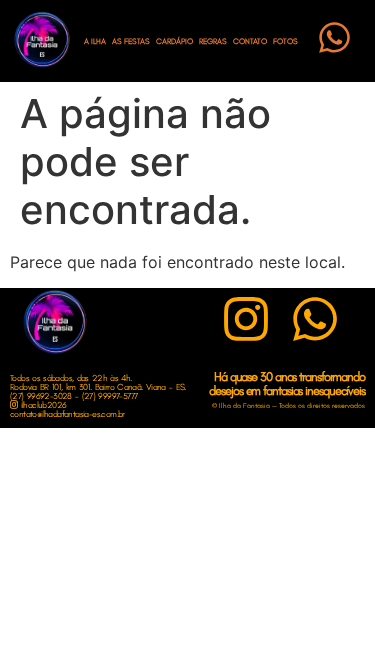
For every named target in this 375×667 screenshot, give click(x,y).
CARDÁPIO (174, 41)
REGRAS (213, 41)
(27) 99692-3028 (41, 395)
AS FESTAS (131, 41)
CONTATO (250, 41)
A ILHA (95, 41)
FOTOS (285, 41)
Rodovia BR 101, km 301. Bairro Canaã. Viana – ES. (98, 386)
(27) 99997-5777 (110, 395)
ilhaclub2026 (41, 404)
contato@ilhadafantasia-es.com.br (67, 413)
